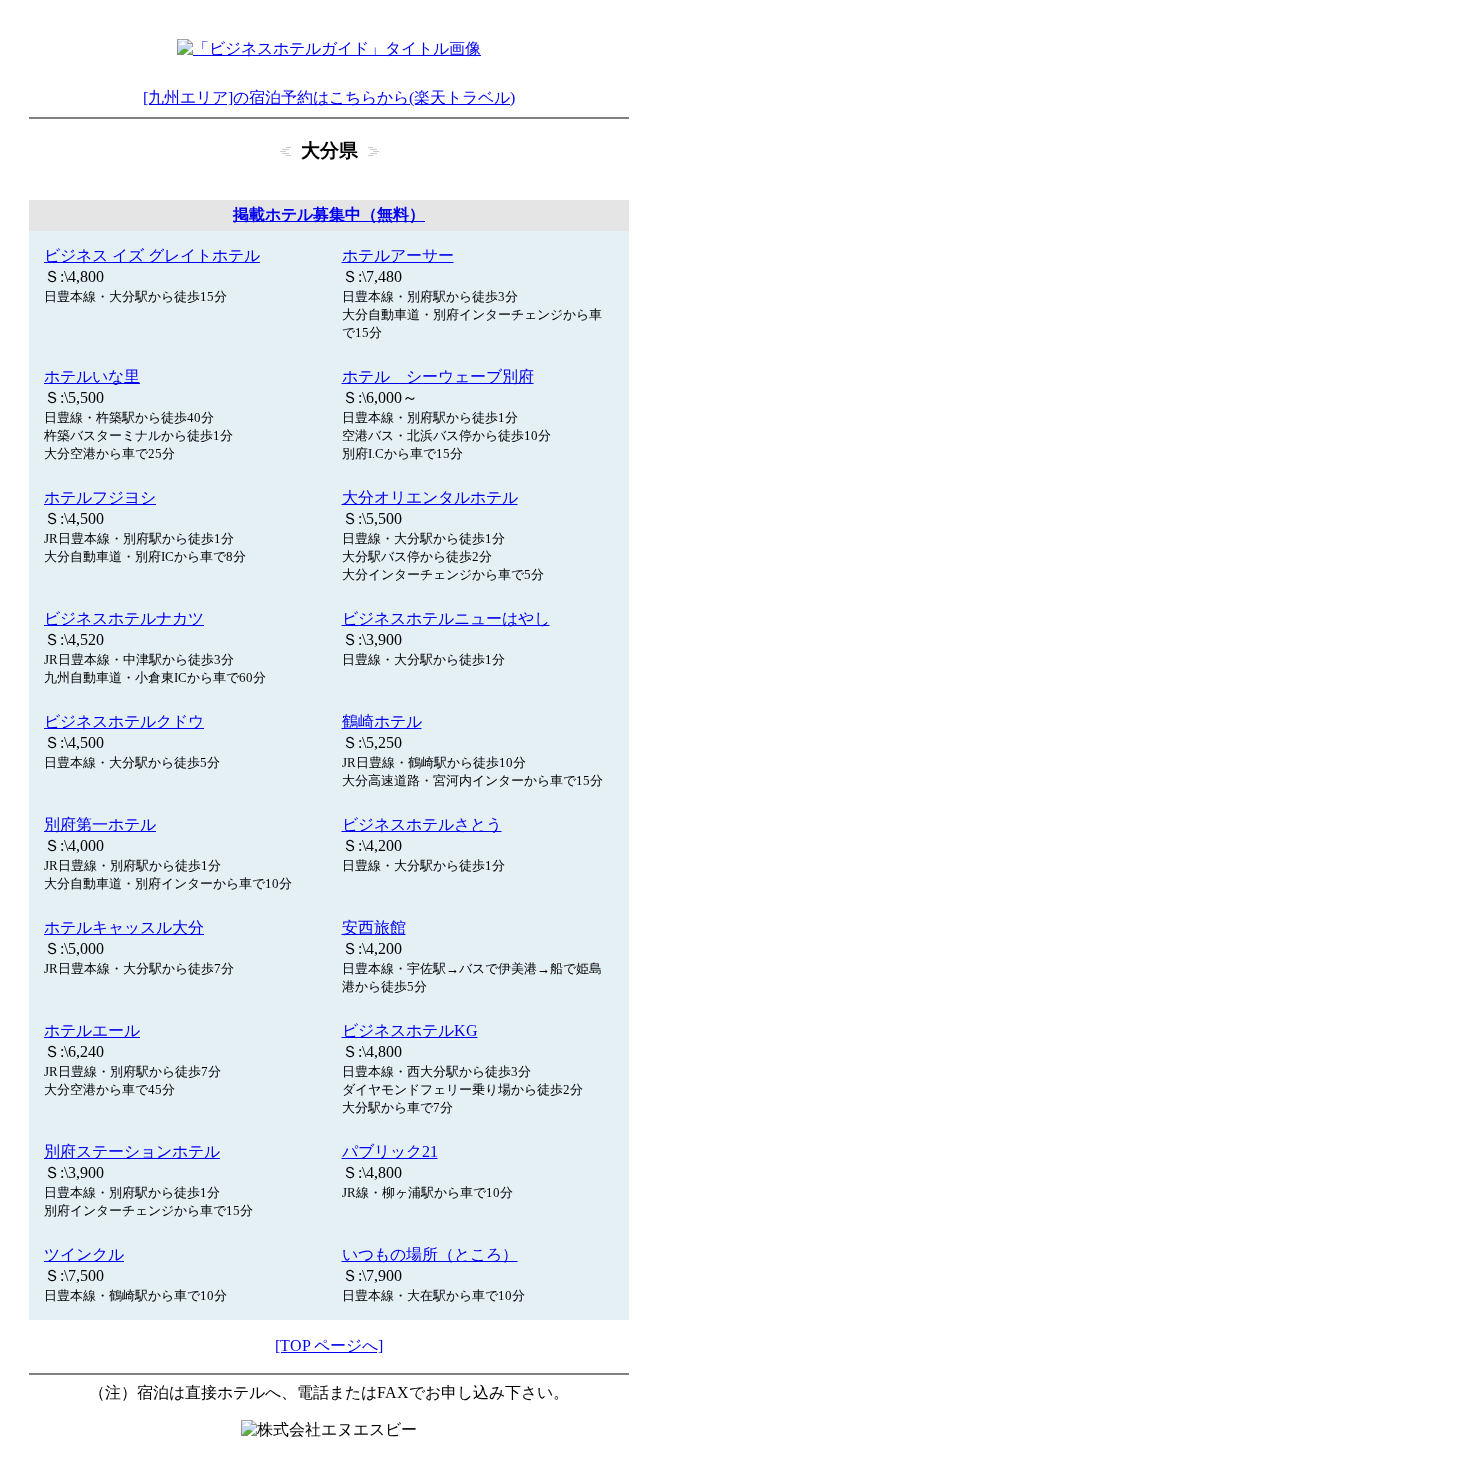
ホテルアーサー (398, 255)
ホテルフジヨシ (100, 497)
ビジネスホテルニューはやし (446, 618)
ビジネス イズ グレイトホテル (152, 255)
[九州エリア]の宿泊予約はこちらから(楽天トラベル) (329, 97)
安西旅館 (374, 927)
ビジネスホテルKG (410, 1030)
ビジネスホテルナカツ (124, 618)
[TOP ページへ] (329, 1345)
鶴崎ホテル (382, 721)
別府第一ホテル (100, 824)
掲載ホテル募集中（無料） (329, 214)
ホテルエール (92, 1030)
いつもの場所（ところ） (430, 1254)
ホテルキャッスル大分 (124, 927)
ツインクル (84, 1254)
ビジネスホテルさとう (422, 824)
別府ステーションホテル (132, 1151)
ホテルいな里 (92, 376)
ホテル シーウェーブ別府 (438, 376)
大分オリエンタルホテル (430, 497)
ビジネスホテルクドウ (124, 721)
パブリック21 (390, 1151)
